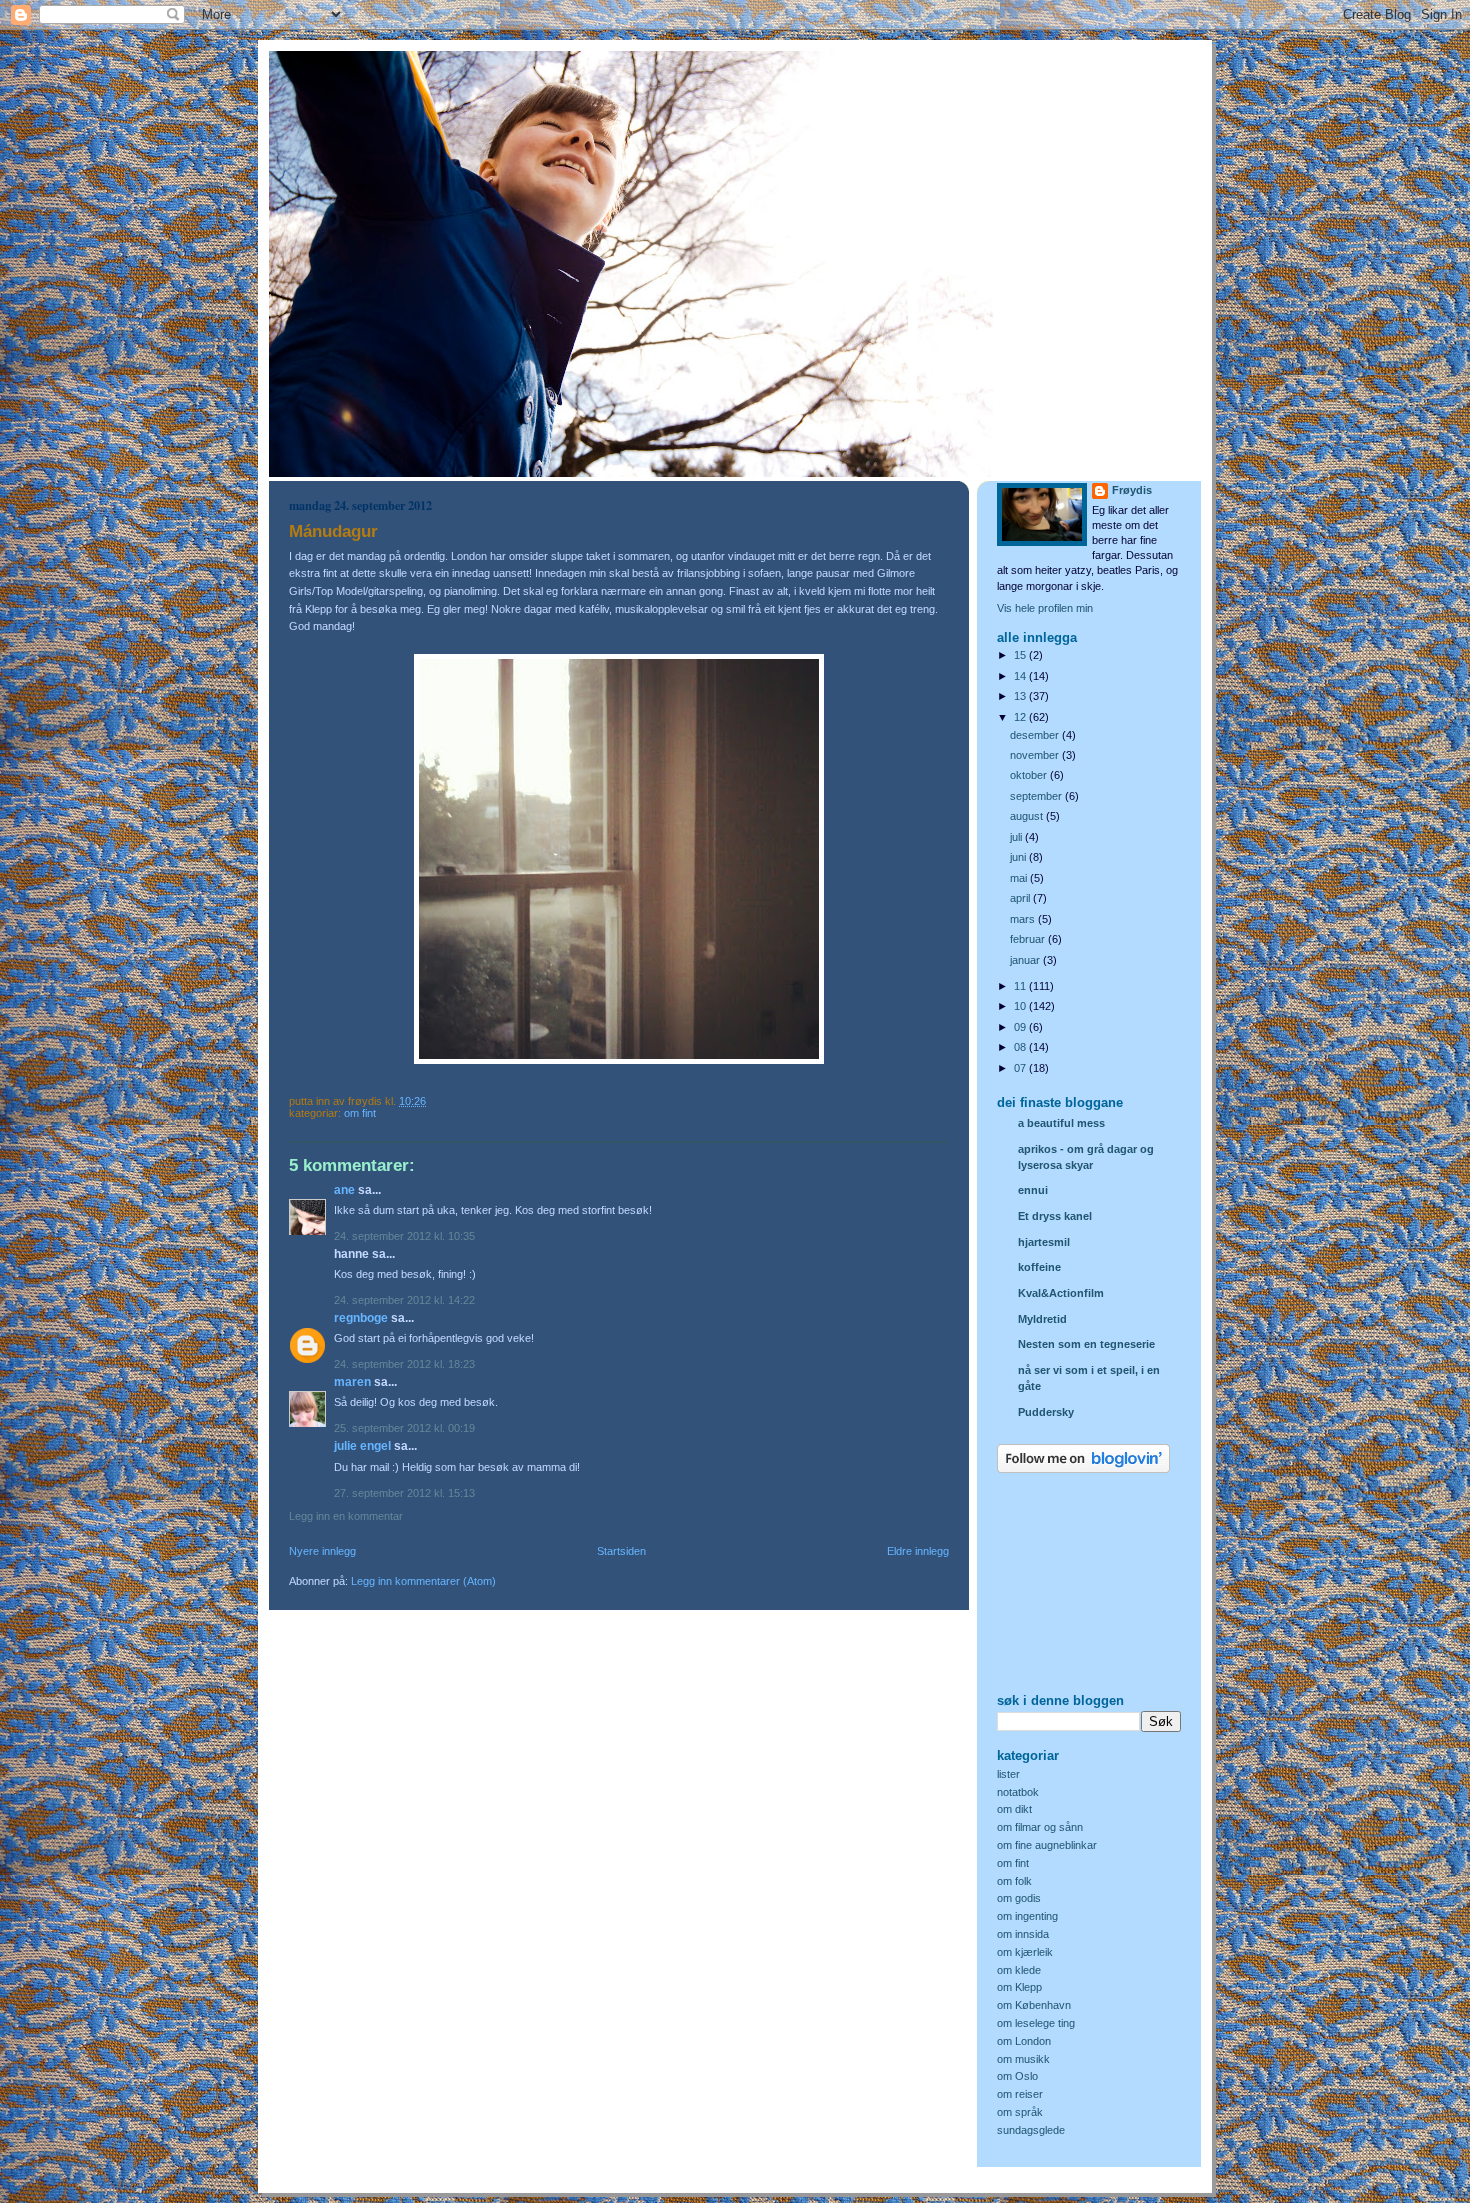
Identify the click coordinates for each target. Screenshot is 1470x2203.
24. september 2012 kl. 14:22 (404, 1300)
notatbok (1018, 1792)
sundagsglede (1031, 2130)
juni (1019, 857)
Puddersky (1046, 1412)
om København (1034, 2005)
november (1036, 755)
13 (1021, 696)
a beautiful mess (1061, 1123)
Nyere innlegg (322, 1551)
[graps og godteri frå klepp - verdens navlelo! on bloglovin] (1083, 1469)
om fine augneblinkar (1047, 1845)
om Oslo (1017, 2076)
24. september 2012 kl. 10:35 (404, 1236)
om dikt (1014, 1809)
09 (1021, 1027)
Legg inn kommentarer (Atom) (423, 1581)
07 (1021, 1068)
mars (1024, 919)
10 (1021, 1006)
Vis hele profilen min (1045, 608)
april (1021, 898)
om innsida (1023, 1934)
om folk (1014, 1881)
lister (1008, 1774)
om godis (1019, 1898)
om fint (360, 1113)
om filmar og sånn (1040, 1827)
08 (1021, 1047)
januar (1026, 960)
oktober (1030, 775)
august (1028, 816)
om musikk (1023, 2059)
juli (1017, 837)
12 (1021, 717)
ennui (1033, 1190)
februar (1029, 939)
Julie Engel (362, 1446)
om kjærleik (1025, 1952)
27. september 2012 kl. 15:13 (404, 1493)
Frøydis (1132, 490)
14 (1021, 676)
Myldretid (1042, 1319)
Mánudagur (333, 531)
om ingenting (1027, 1916)
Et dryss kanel (1055, 1216)
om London (1024, 2041)
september (1037, 796)
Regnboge (361, 1318)
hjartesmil (1044, 1242)
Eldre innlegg (918, 1551)
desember (1036, 735)
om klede (1019, 1970)
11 (1021, 986)
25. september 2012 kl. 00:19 (404, 1428)
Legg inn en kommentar (346, 1516)
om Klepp (1019, 1987)
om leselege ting (1036, 2023)
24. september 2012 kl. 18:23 (404, 1364)
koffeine (1039, 1267)
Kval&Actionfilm (1061, 1293)
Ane (344, 1190)
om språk (1020, 2112)
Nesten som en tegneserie (1086, 1344)
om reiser (1020, 2094)
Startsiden (621, 1551)
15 (1021, 655)
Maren (352, 1382)
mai (1020, 878)
